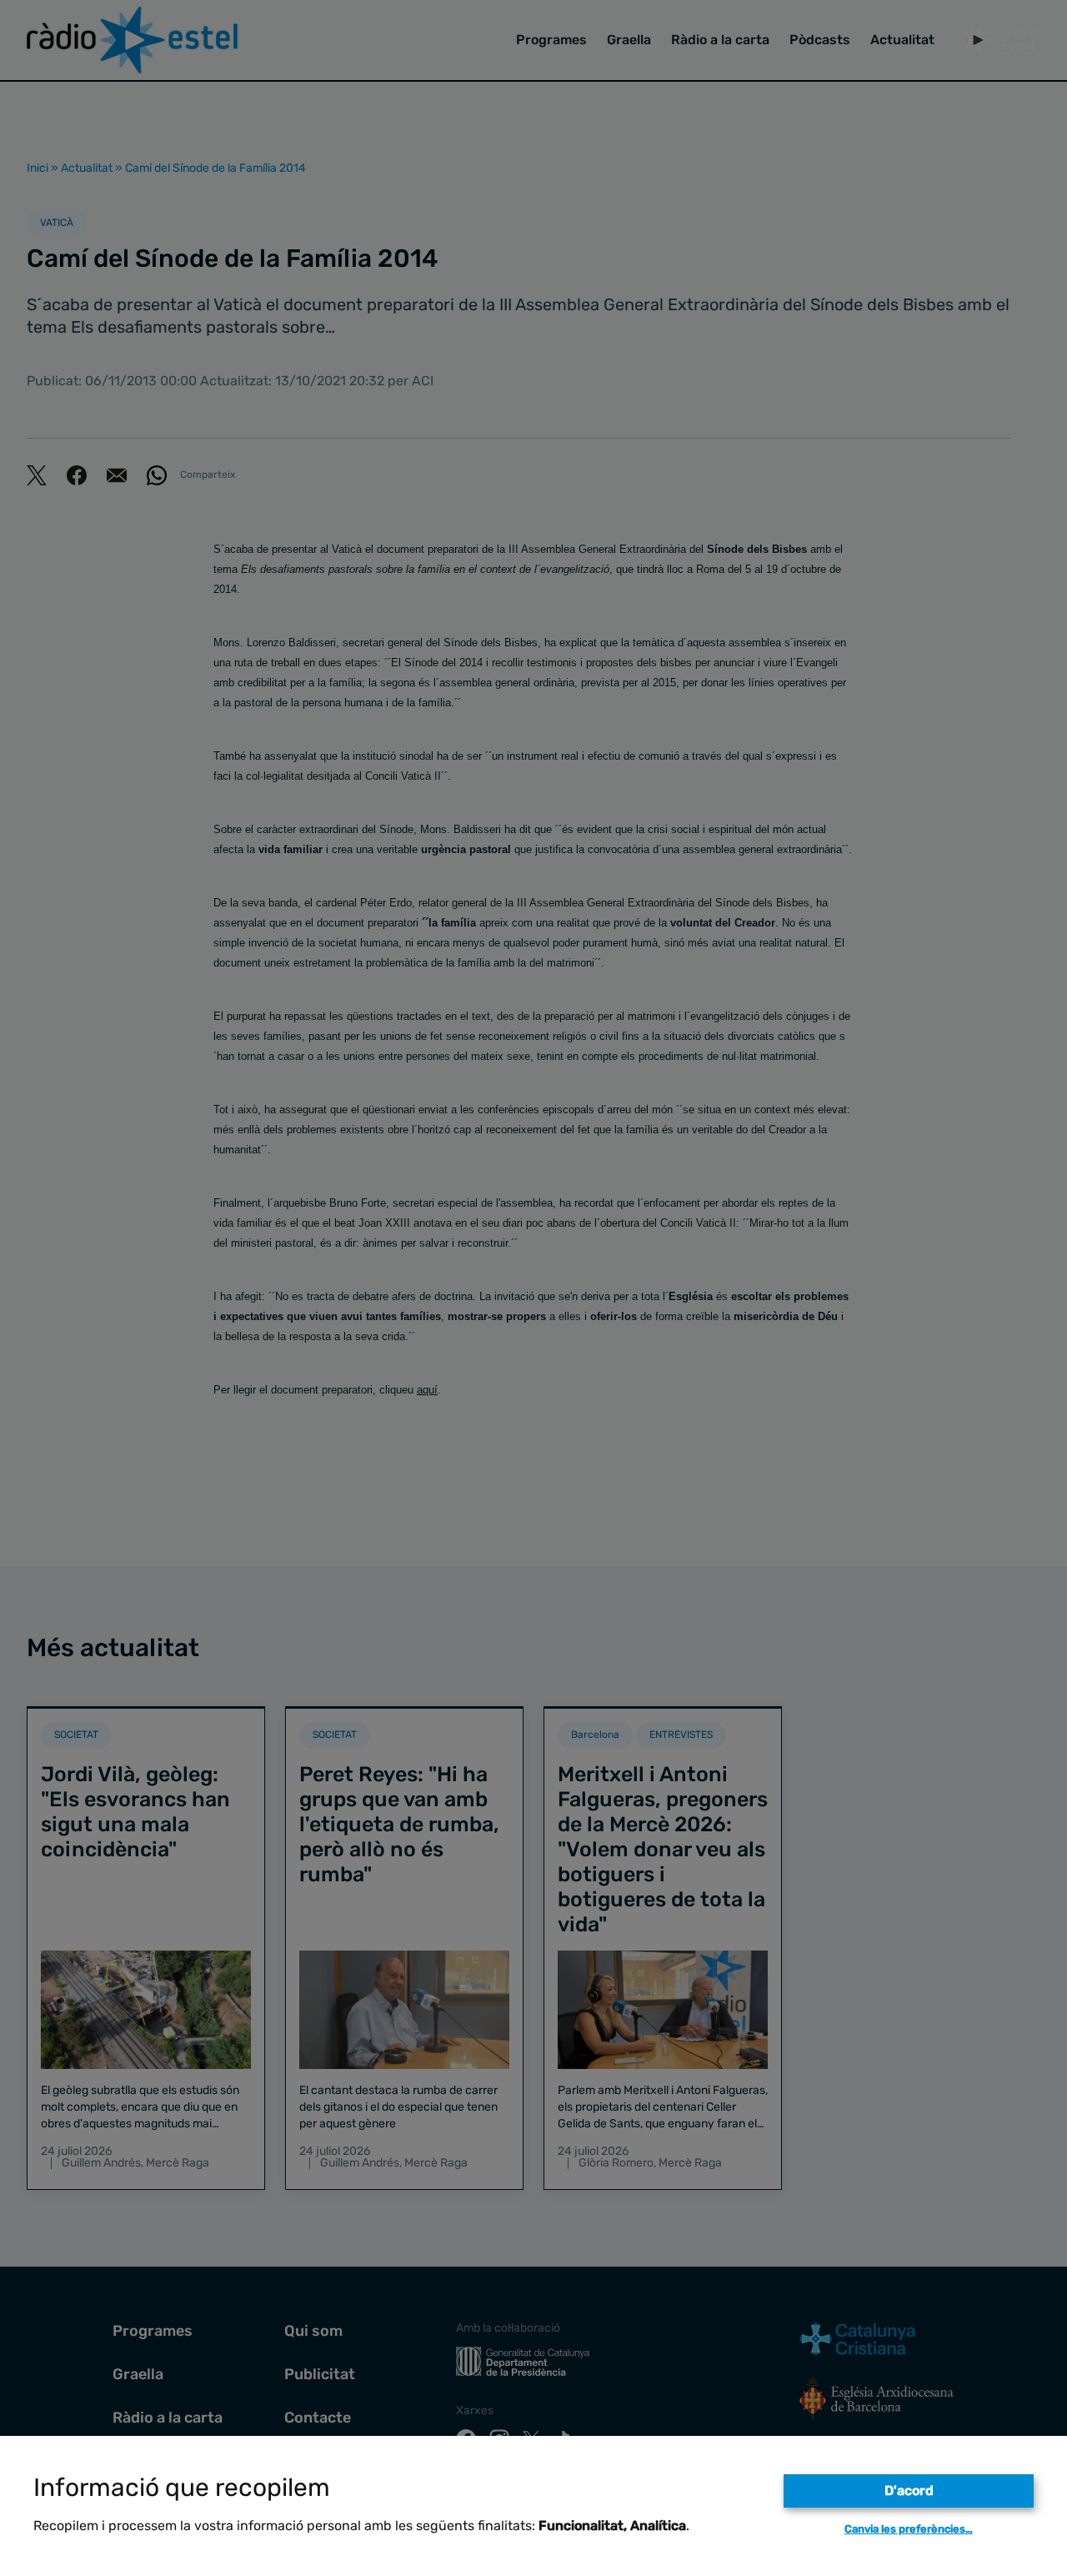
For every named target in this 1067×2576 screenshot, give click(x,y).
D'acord (909, 2491)
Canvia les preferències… (909, 2529)
